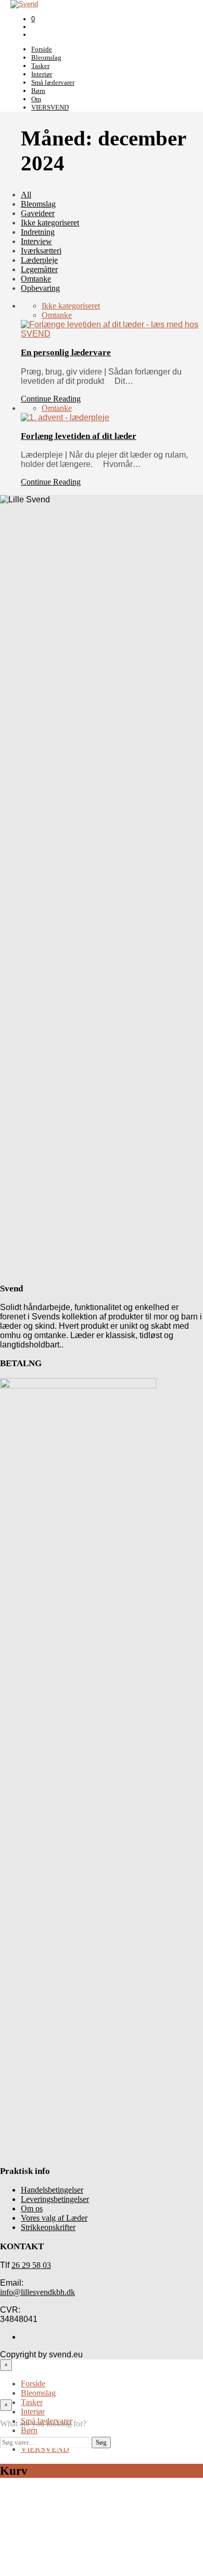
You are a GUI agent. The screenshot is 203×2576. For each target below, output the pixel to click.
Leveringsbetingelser (55, 2199)
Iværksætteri (41, 251)
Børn (38, 91)
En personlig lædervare (66, 352)
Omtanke (36, 279)
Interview (36, 241)
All (26, 195)
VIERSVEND (50, 107)
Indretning (38, 232)
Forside (42, 49)
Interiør (42, 74)
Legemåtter (39, 269)
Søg (101, 2442)
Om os (32, 2208)
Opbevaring (40, 288)
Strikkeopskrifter (48, 2227)
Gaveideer (38, 213)
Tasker (40, 66)
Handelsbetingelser (52, 2190)
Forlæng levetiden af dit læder (79, 436)
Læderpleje (39, 260)
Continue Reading (51, 399)
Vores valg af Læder (54, 2218)
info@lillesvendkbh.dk (37, 2292)
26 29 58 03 (31, 2265)
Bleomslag (46, 57)
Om (36, 99)
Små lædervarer (53, 82)
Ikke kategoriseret (50, 223)
